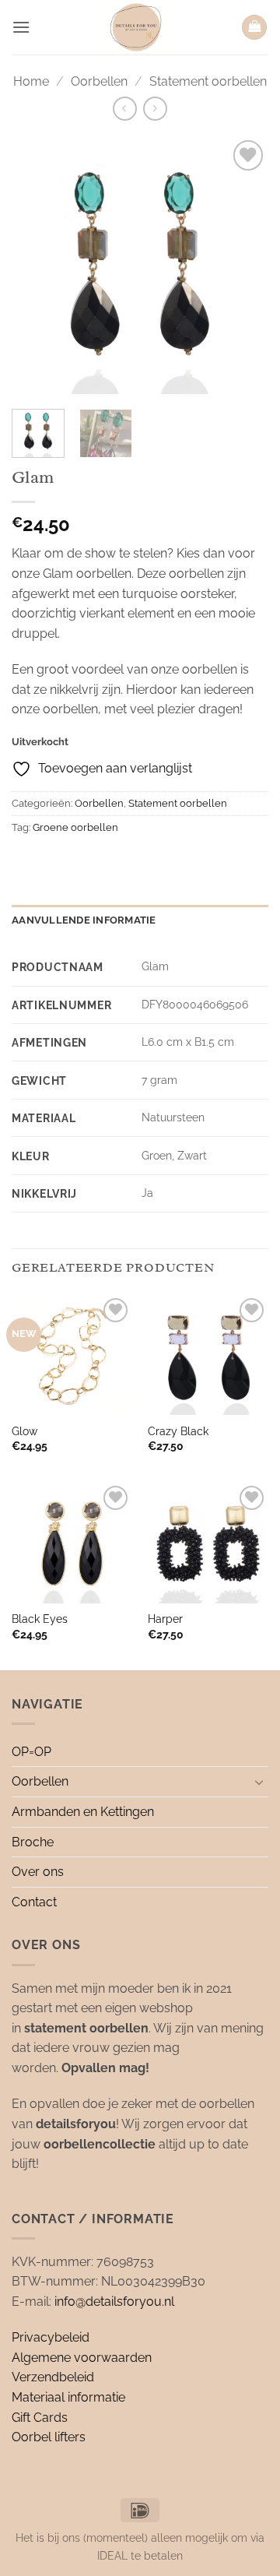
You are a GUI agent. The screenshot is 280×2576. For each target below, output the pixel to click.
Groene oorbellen (75, 827)
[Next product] (125, 109)
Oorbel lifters (49, 2437)
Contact (34, 1902)
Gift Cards (40, 2418)
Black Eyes (40, 1619)
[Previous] (37, 266)
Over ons (38, 1872)
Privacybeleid (51, 2337)
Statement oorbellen (208, 81)
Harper (165, 1619)
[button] (21, 27)
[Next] (243, 266)
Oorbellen (99, 81)
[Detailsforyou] (136, 27)
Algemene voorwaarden (82, 2358)
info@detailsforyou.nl (114, 2302)
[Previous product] (155, 109)
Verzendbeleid (53, 2377)
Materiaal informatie (68, 2397)
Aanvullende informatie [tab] (84, 920)
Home (31, 81)
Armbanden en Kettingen (83, 1812)
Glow (24, 1431)
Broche (33, 1842)
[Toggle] (259, 1782)
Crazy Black (178, 1431)
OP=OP (31, 1752)
